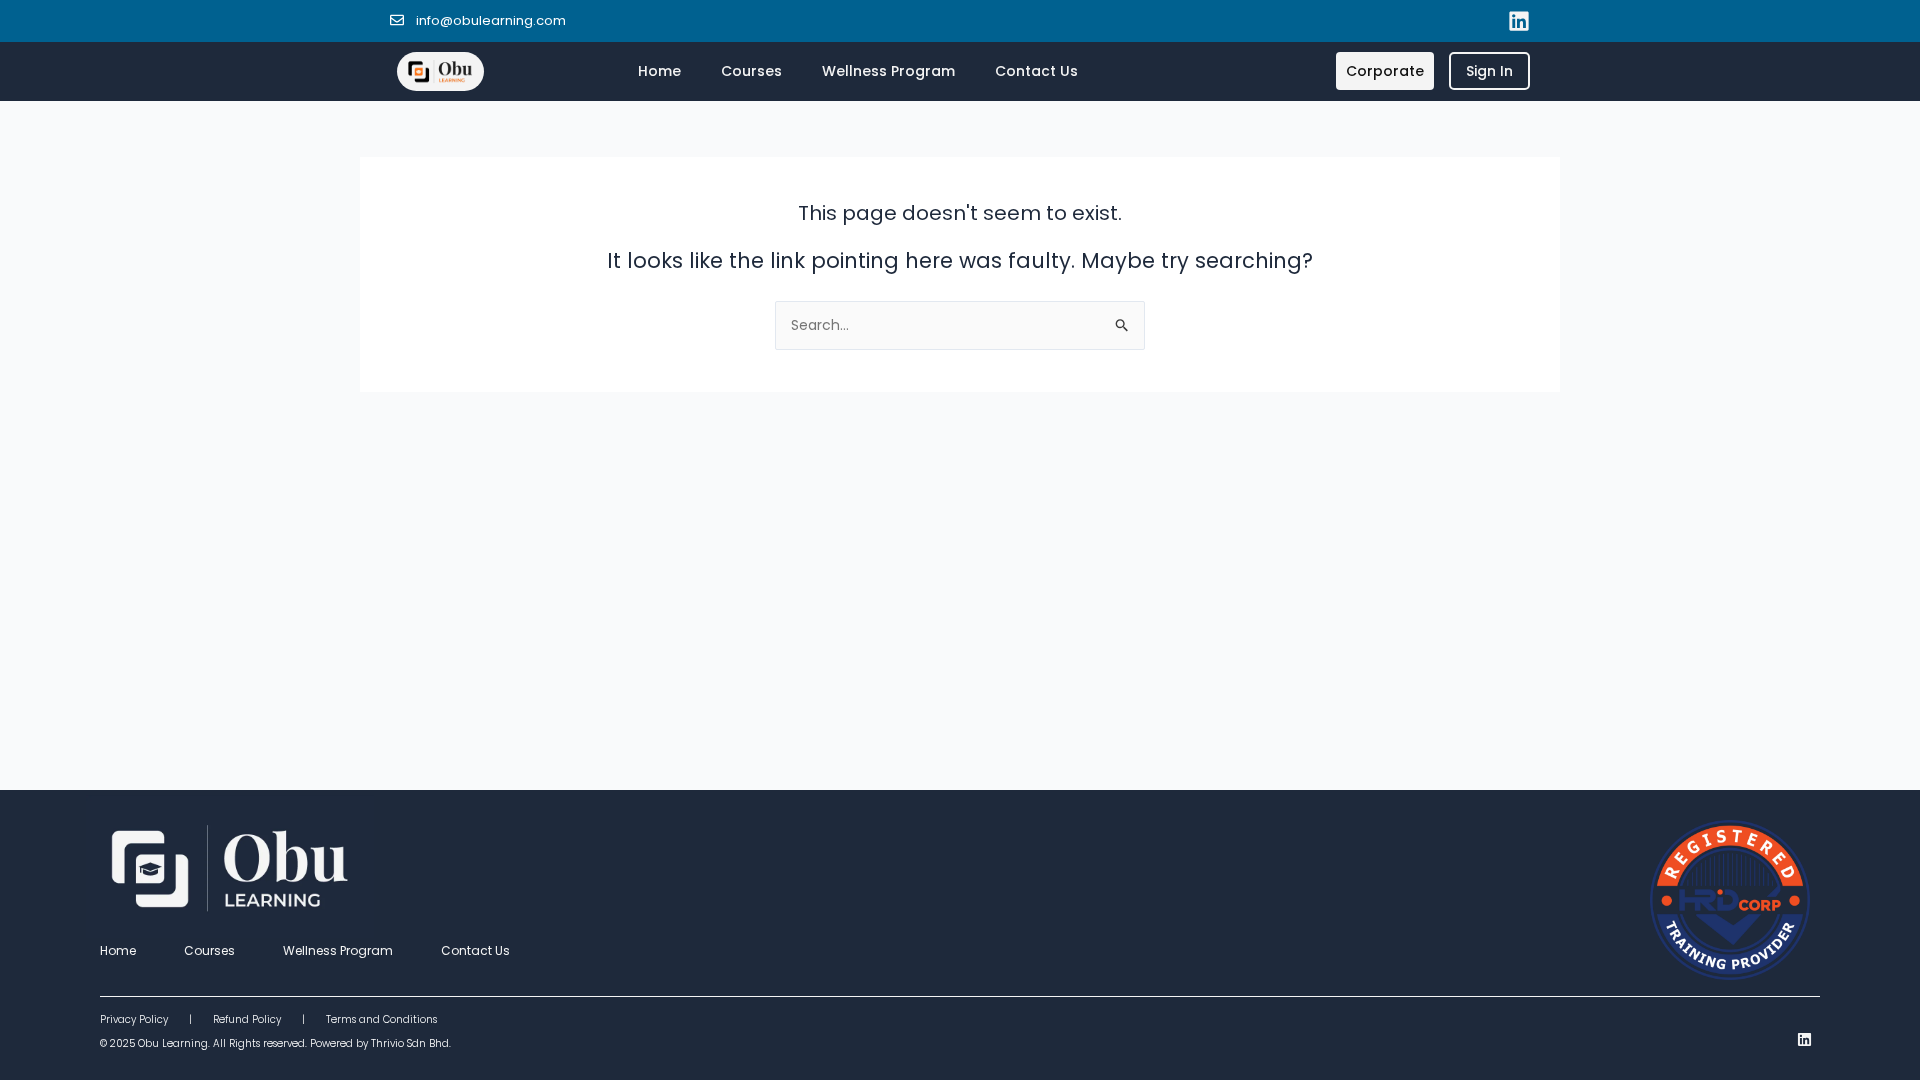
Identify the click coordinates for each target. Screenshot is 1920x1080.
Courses (751, 71)
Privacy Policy (144, 1019)
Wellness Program (888, 71)
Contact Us (1036, 71)
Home (659, 71)
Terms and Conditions (381, 1019)
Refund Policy (247, 1019)
